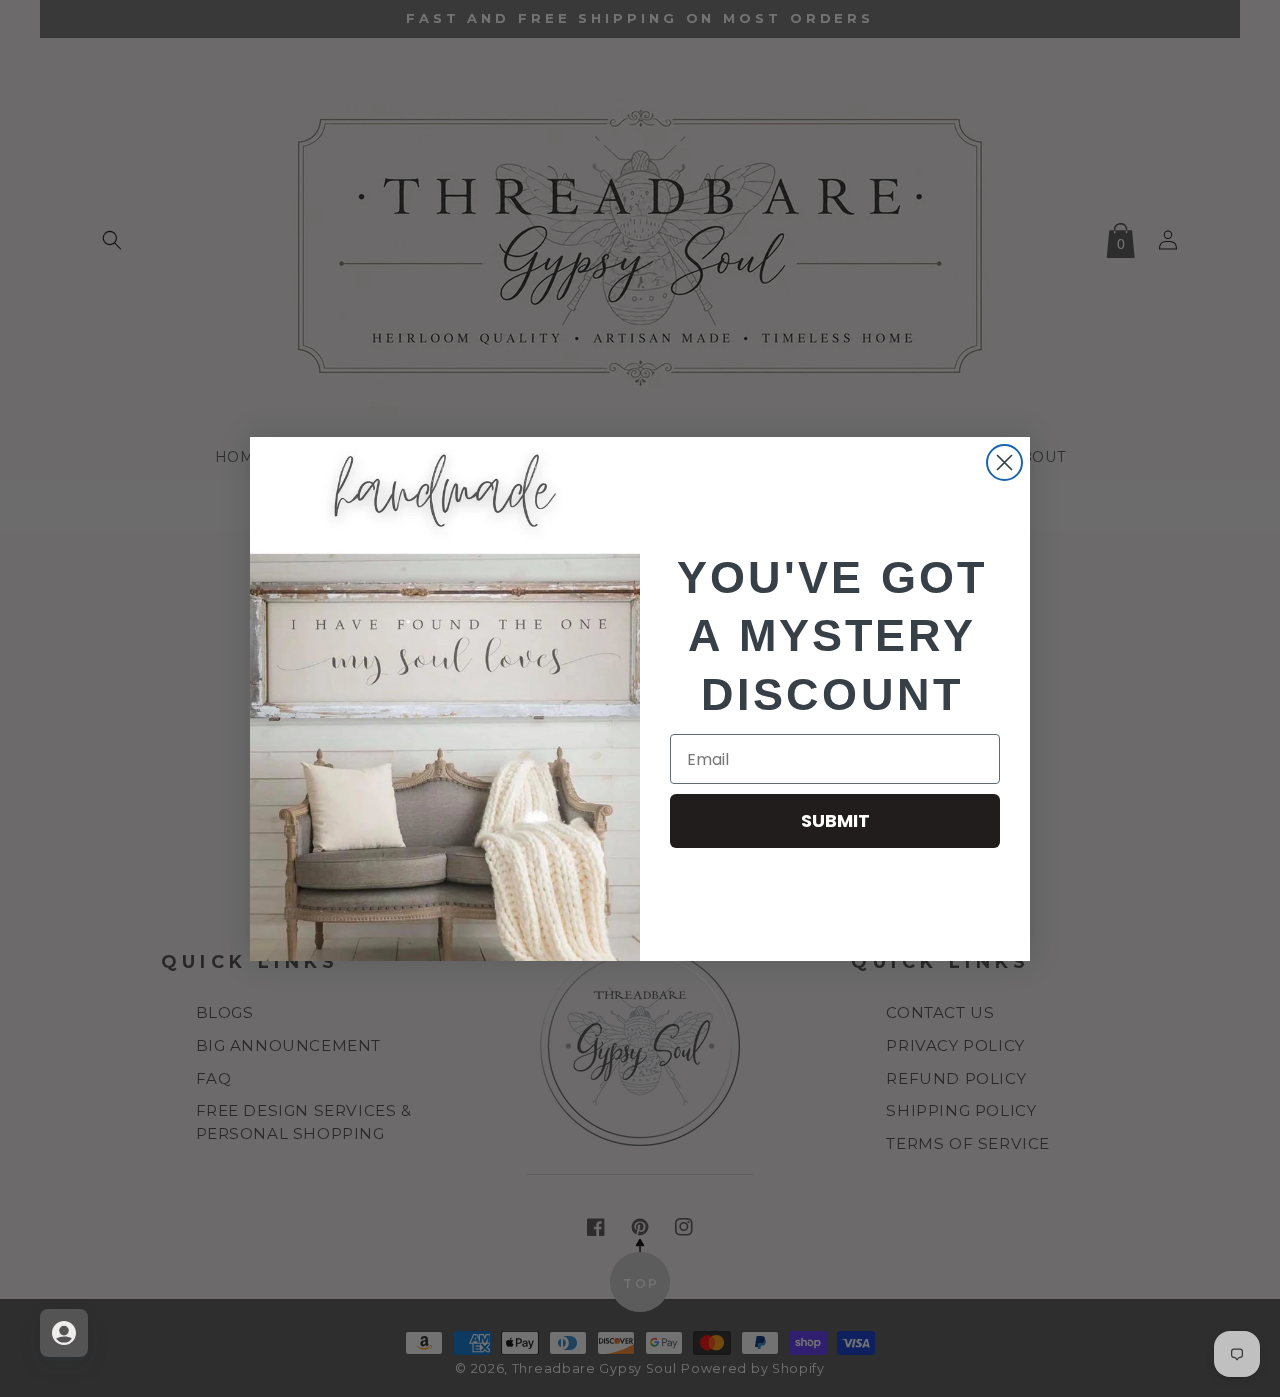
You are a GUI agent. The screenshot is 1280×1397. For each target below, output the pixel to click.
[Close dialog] (1004, 462)
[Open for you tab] (64, 1333)
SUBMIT (835, 820)
